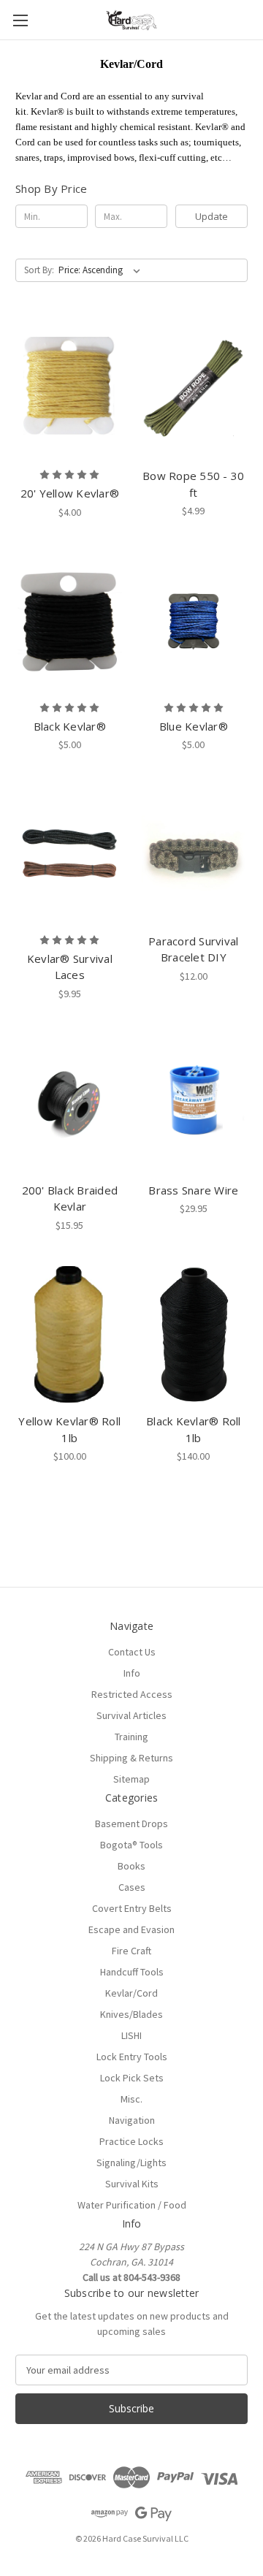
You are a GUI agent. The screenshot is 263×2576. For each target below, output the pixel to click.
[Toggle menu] (20, 20)
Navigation (132, 2120)
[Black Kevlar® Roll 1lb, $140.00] (194, 1335)
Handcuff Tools (132, 1972)
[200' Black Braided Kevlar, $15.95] (70, 1103)
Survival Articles (131, 1715)
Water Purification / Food (132, 2205)
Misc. (131, 2099)
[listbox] (102, 270)
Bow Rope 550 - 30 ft (193, 484)
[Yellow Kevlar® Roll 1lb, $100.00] (70, 1335)
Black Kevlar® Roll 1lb (194, 1429)
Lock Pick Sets (132, 2078)
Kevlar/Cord (131, 1993)
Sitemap (131, 1779)
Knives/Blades (131, 2014)
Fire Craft (131, 1951)
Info (132, 1673)
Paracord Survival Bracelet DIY (193, 949)
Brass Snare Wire (193, 1190)
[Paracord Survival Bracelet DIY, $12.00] (194, 854)
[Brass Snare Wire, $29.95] (194, 1103)
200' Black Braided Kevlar (70, 1199)
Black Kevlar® (70, 726)
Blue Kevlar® (194, 726)
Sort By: (39, 270)
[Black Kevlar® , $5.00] (70, 622)
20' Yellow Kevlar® (70, 493)
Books (131, 1866)
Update (211, 216)
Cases (132, 1887)
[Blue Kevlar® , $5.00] (194, 622)
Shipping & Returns (131, 1758)
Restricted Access (132, 1694)
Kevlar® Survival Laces (70, 967)
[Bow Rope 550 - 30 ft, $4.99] (194, 389)
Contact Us (132, 1652)
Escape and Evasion (131, 1929)
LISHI (131, 2035)
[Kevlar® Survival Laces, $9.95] (70, 854)
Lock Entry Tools (132, 2057)
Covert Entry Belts (132, 1908)
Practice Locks (131, 2141)
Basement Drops (131, 1824)
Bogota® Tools (131, 1845)
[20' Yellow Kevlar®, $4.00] (70, 389)
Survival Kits (132, 2184)
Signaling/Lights (131, 2162)
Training (131, 1737)
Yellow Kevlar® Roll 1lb (69, 1429)
